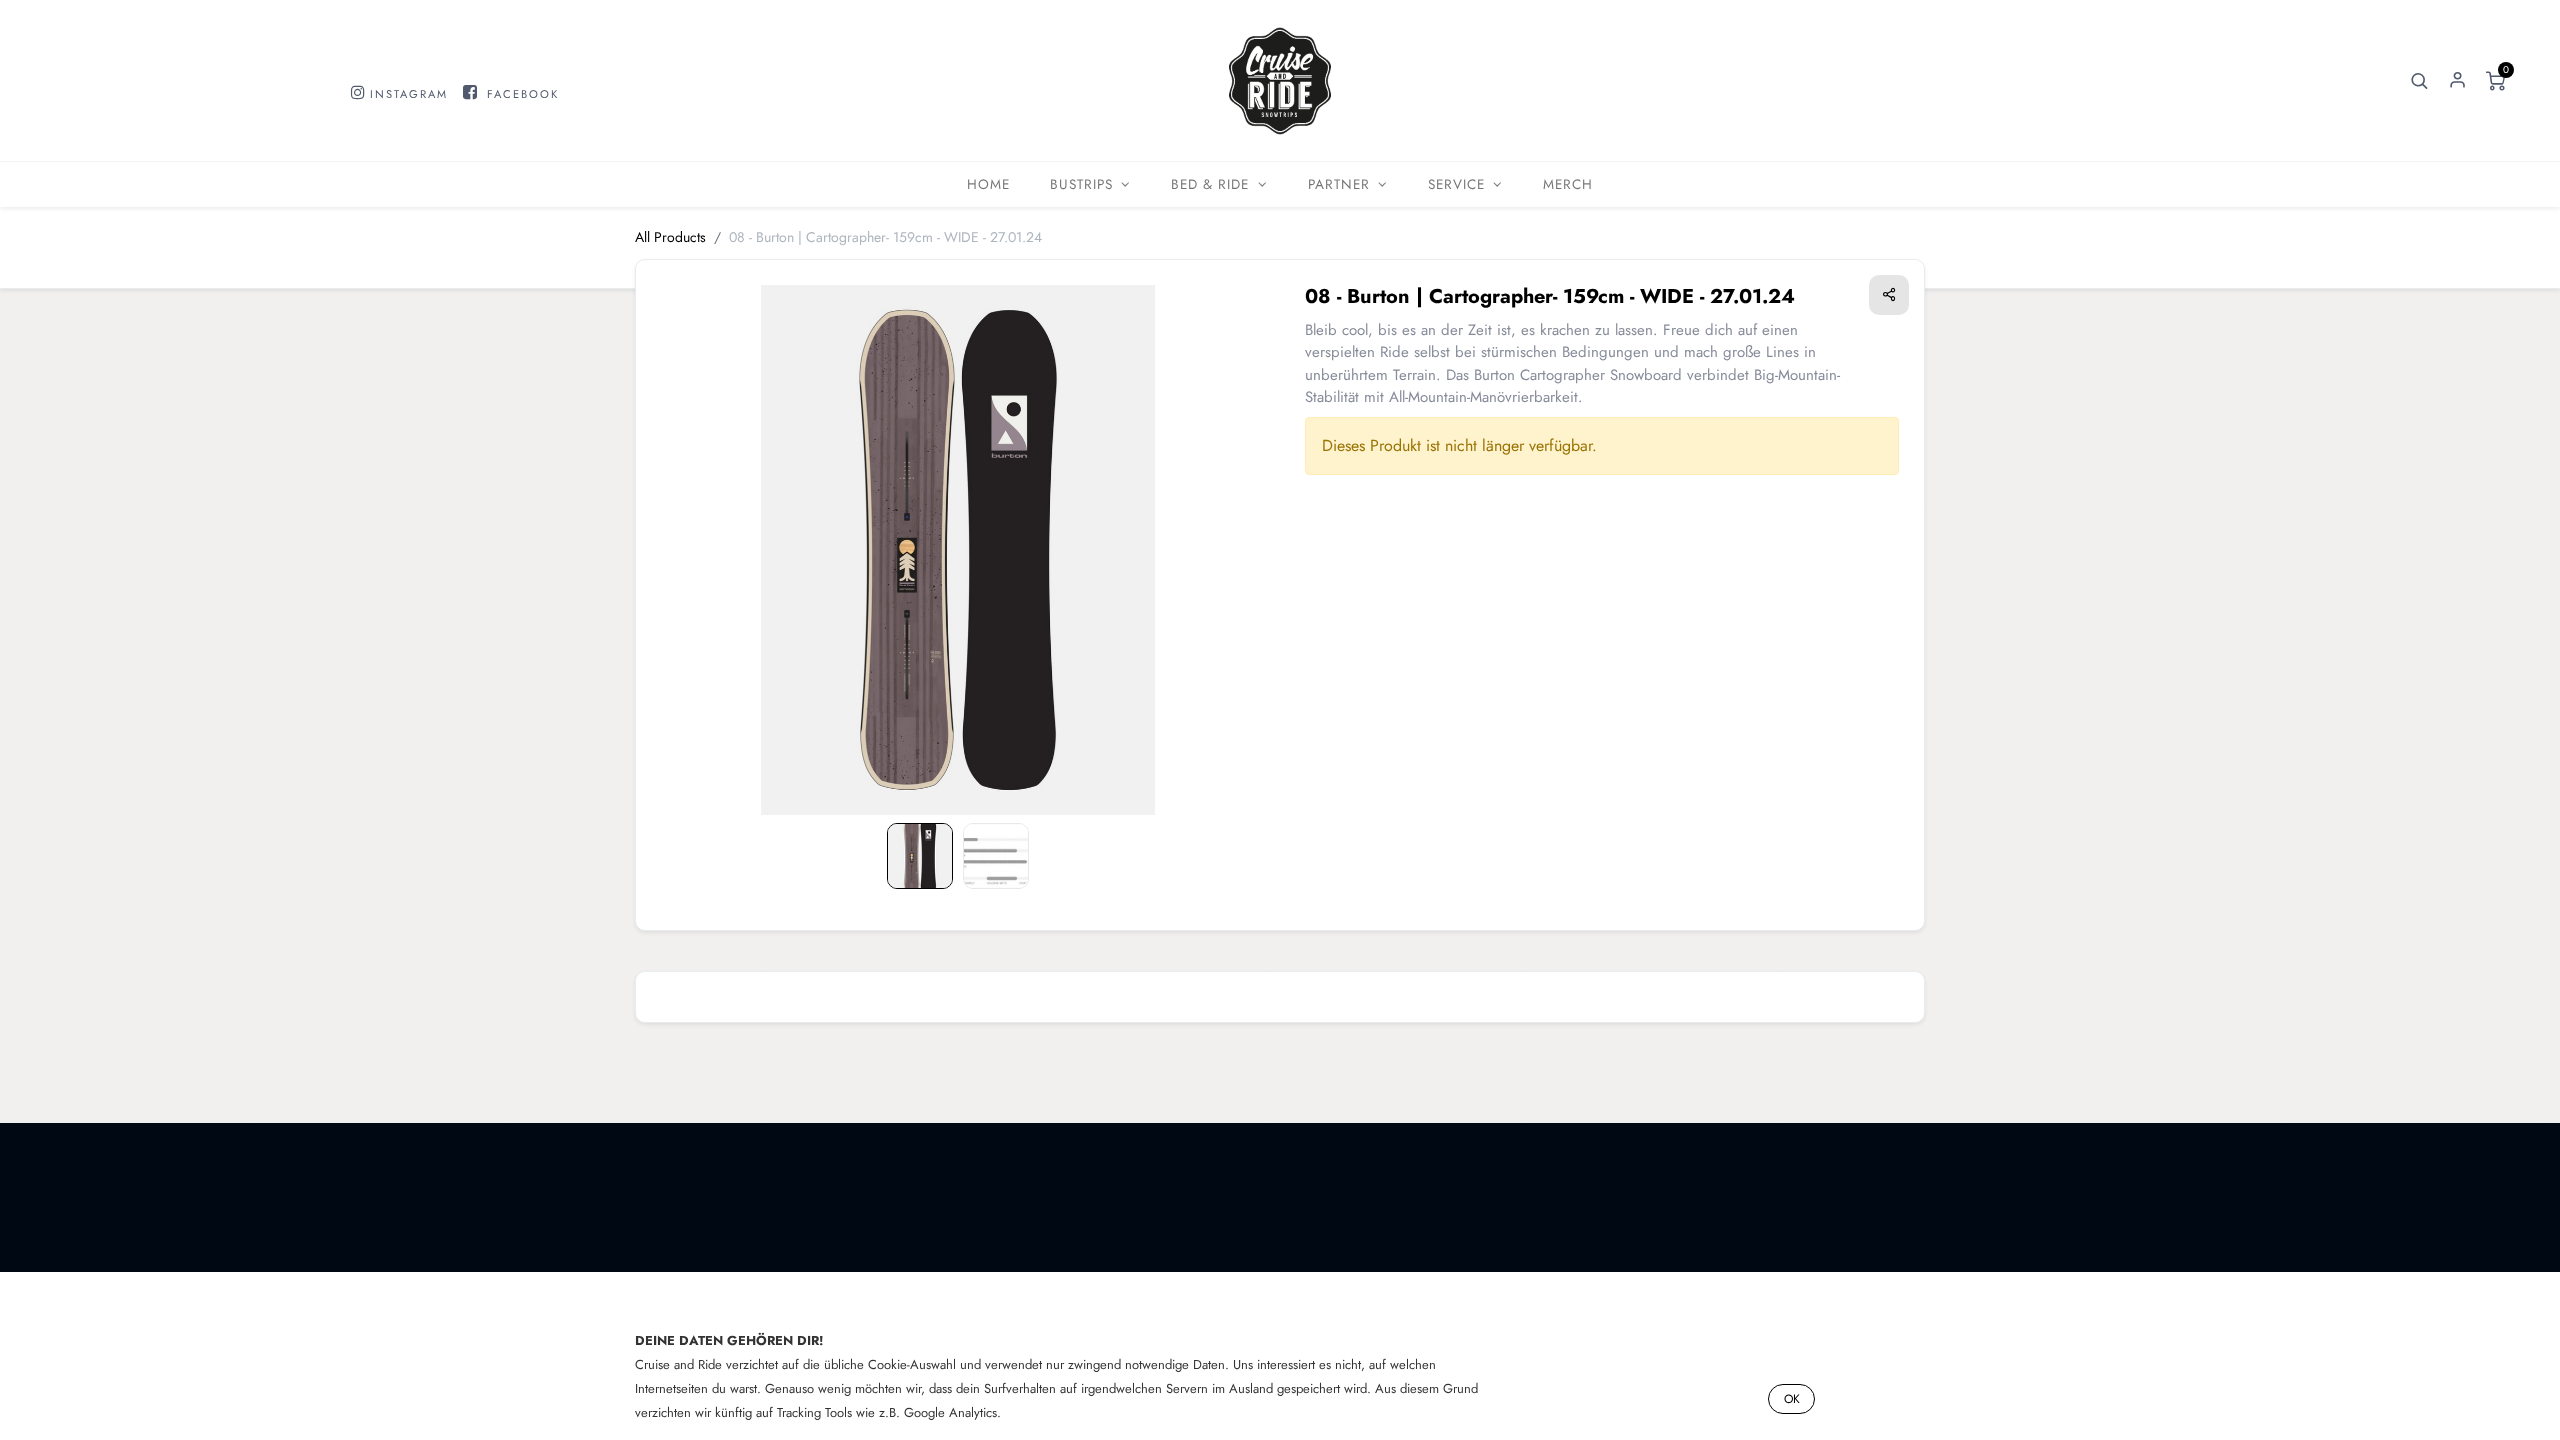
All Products (670, 237)
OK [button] (1792, 1399)
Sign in (2457, 81)
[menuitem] (988, 184)
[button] (2419, 81)
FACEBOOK (523, 94)
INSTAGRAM (409, 94)
